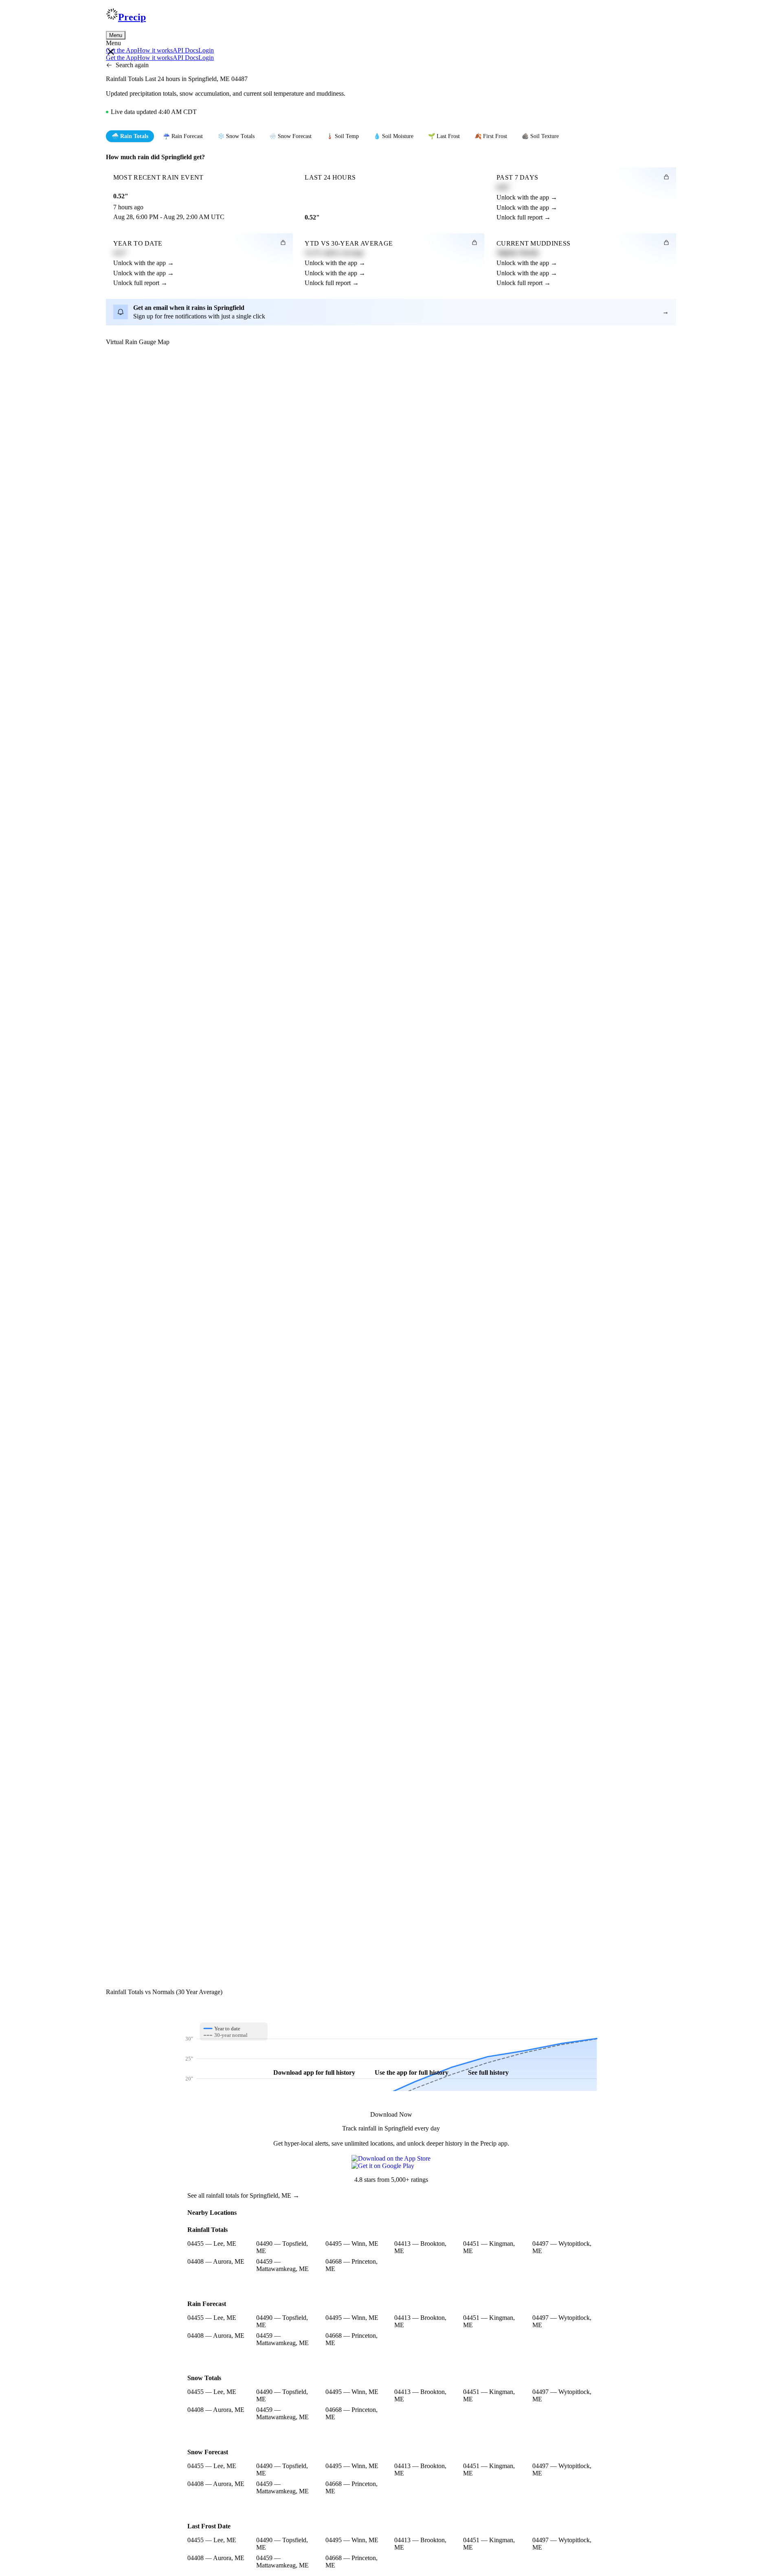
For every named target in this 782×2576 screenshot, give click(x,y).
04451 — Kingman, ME (489, 2247)
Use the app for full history (412, 2072)
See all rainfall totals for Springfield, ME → (243, 2195)
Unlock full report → (524, 217)
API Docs (186, 50)
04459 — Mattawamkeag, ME (282, 2265)
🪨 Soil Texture (540, 136)
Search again (132, 65)
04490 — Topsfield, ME (282, 2247)
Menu (116, 35)
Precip (132, 17)
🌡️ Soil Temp (343, 136)
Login (206, 50)
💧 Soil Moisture (393, 136)
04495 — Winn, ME (352, 2244)
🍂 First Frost (491, 136)
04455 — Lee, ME (212, 2244)
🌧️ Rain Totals (130, 136)
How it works (155, 50)
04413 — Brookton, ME (420, 2247)
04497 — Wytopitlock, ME (562, 2247)
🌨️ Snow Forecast (290, 136)
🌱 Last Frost (444, 136)
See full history (488, 2072)
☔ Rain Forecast (183, 136)
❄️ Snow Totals (236, 136)
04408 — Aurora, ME (216, 2261)
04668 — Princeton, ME (351, 2265)
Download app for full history (314, 2072)
